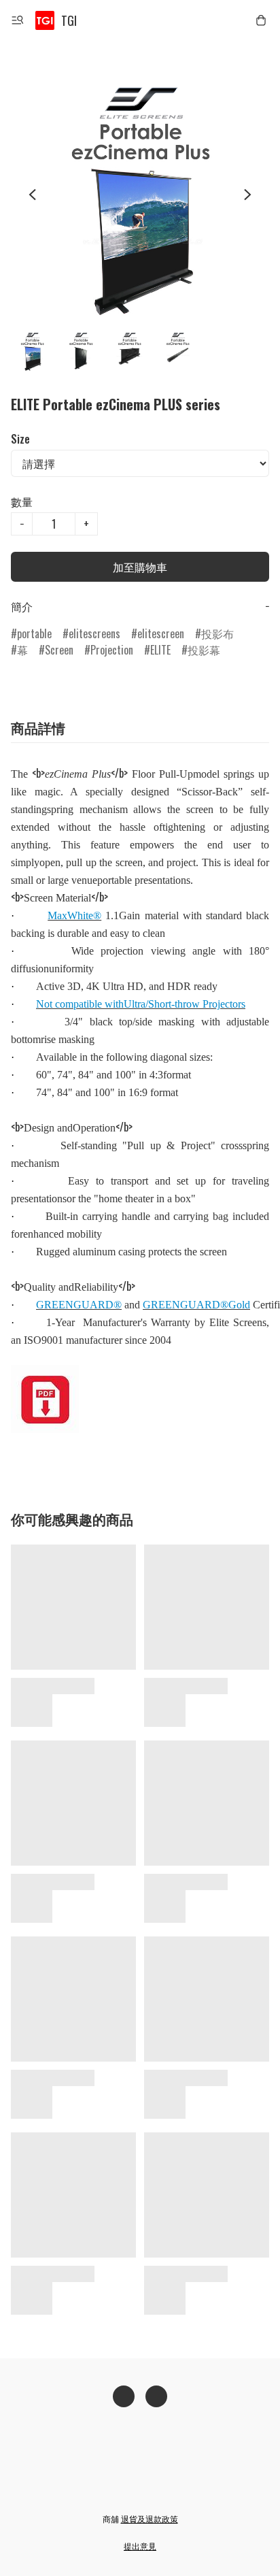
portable (34, 633)
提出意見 (140, 2546)
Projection (112, 650)
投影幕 (204, 650)
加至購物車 (140, 567)
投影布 (217, 633)
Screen (59, 650)
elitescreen (161, 633)
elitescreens (94, 633)
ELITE (160, 650)
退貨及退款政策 (150, 2519)
